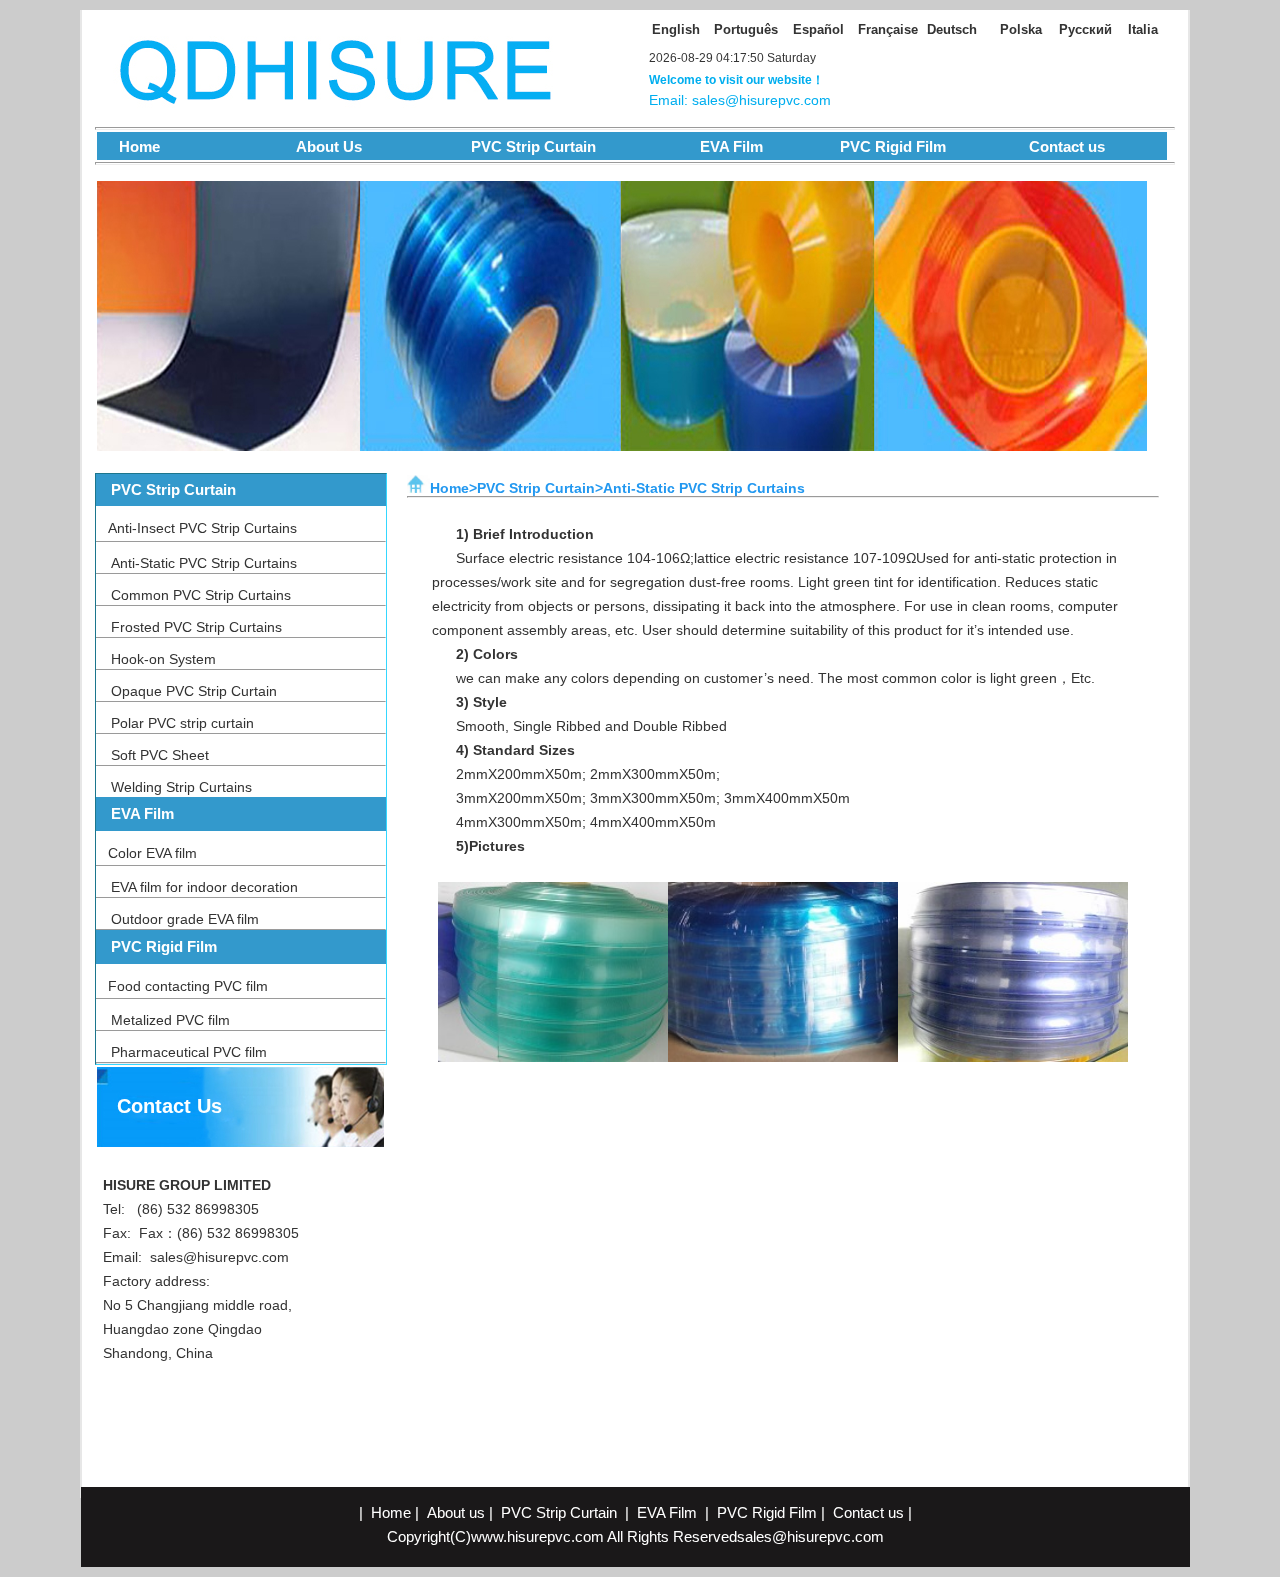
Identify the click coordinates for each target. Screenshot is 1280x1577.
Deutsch (952, 29)
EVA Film (731, 146)
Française (888, 29)
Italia (1143, 29)
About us (456, 1512)
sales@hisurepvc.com (219, 1257)
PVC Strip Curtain (527, 146)
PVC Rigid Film (891, 146)
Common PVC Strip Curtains (201, 595)
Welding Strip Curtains (181, 787)
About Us (315, 146)
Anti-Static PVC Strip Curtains (204, 563)
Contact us (1067, 146)
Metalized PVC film (170, 1020)
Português (746, 29)
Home (129, 146)
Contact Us (169, 1106)
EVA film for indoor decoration (204, 887)
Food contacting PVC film (188, 986)
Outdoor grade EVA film (185, 919)
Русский (1085, 29)
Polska (1021, 29)
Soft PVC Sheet (160, 755)
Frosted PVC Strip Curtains (196, 627)
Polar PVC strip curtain (182, 723)
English (676, 29)
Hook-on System (163, 659)
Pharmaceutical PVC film (189, 1052)
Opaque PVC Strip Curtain (194, 691)
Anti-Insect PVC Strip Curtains (202, 528)
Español (818, 29)
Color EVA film (152, 853)
